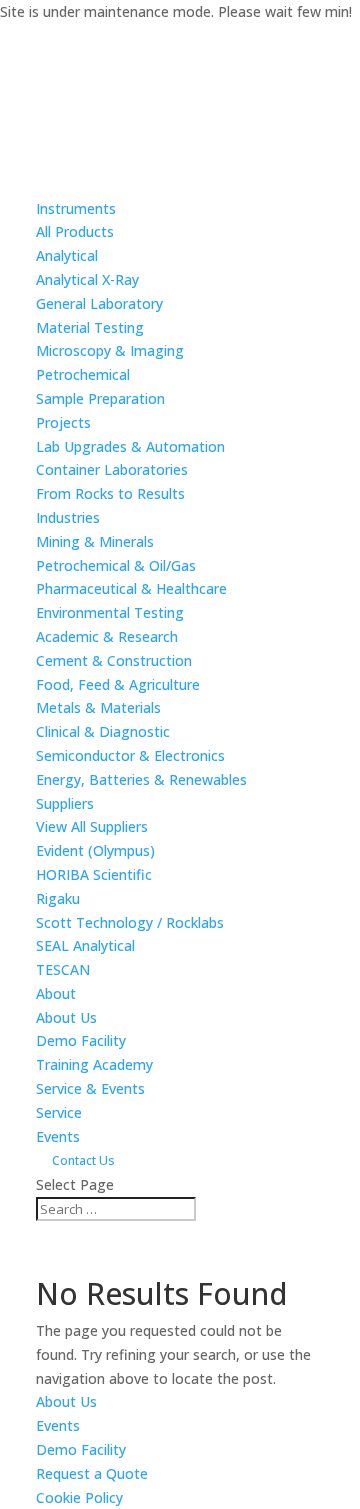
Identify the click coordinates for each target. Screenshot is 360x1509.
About (56, 993)
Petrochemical (83, 374)
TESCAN (63, 969)
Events (58, 1136)
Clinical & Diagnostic (103, 731)
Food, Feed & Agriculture (118, 684)
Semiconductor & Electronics (130, 755)
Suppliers (65, 803)
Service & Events (90, 1088)
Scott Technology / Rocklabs (130, 922)
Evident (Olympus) (95, 850)
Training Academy (94, 1064)
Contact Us (83, 1160)
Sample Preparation (100, 398)
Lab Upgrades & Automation (130, 446)
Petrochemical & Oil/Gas (116, 565)
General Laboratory (99, 303)
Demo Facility (81, 1040)
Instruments (76, 208)
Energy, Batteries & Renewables (141, 779)
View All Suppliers (92, 826)
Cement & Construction (114, 660)
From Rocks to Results (110, 493)
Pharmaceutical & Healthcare (131, 588)
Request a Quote (92, 1473)
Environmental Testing (110, 612)
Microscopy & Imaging (110, 350)
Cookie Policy (79, 1497)
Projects (63, 422)
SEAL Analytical (85, 945)
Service (59, 1112)
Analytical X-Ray (87, 279)
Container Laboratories (112, 469)
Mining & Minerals (95, 541)
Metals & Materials (98, 707)
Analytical (67, 255)
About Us (66, 1017)
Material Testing (90, 327)
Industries (68, 517)
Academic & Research (107, 636)
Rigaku (58, 898)
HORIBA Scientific (94, 874)
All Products (75, 231)
